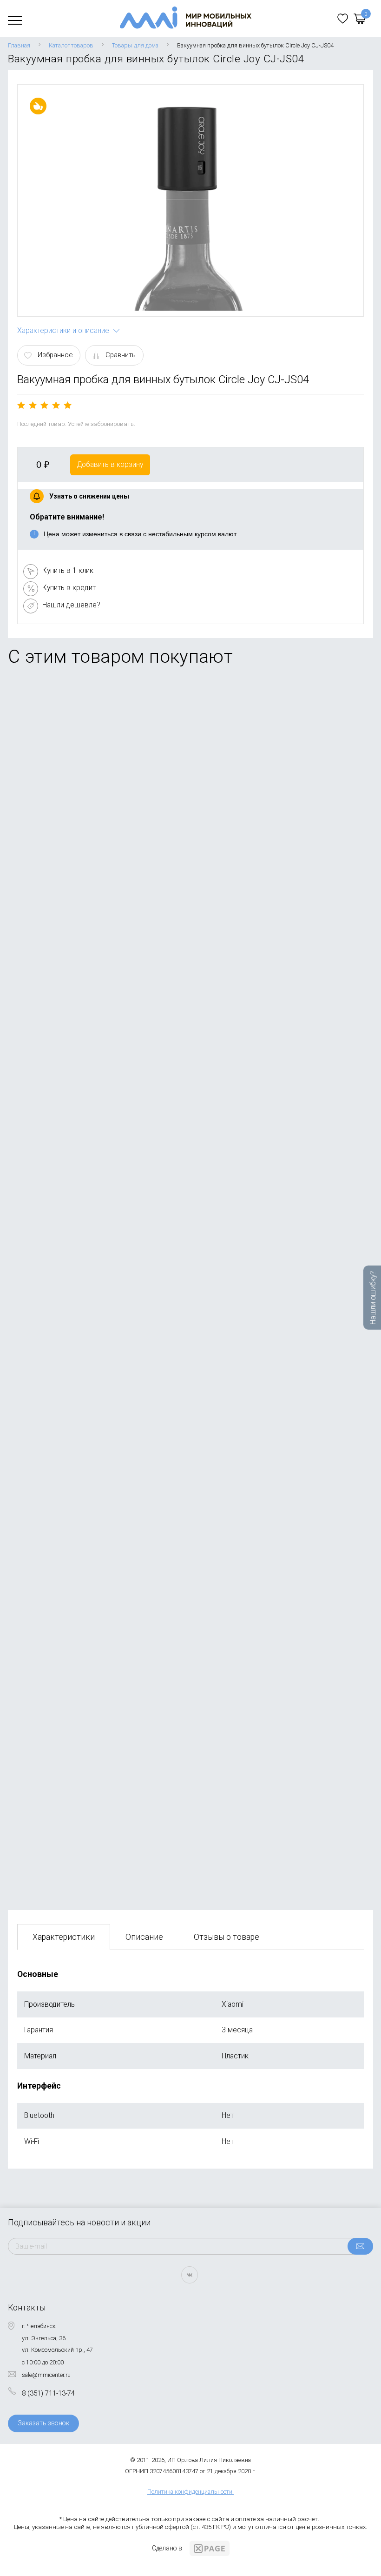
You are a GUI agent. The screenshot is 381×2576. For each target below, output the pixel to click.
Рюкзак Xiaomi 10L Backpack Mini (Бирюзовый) (95, 1814)
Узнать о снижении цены (89, 496)
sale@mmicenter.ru (46, 2375)
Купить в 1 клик (68, 570)
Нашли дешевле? (71, 605)
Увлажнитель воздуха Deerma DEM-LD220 (87, 774)
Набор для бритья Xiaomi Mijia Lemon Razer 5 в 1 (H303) (109, 1125)
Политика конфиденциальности (190, 2492)
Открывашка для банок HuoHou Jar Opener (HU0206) (104, 1469)
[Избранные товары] (343, 19)
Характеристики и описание (63, 330)
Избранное (55, 355)
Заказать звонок (43, 2423)
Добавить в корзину (110, 464)
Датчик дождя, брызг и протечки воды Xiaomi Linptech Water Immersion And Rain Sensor (163, 1297)
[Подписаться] (360, 2246)
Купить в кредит (69, 588)
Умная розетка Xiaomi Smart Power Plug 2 (87, 1642)
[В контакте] (190, 2275)
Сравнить (121, 355)
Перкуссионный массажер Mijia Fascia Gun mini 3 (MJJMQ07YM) (123, 952)
